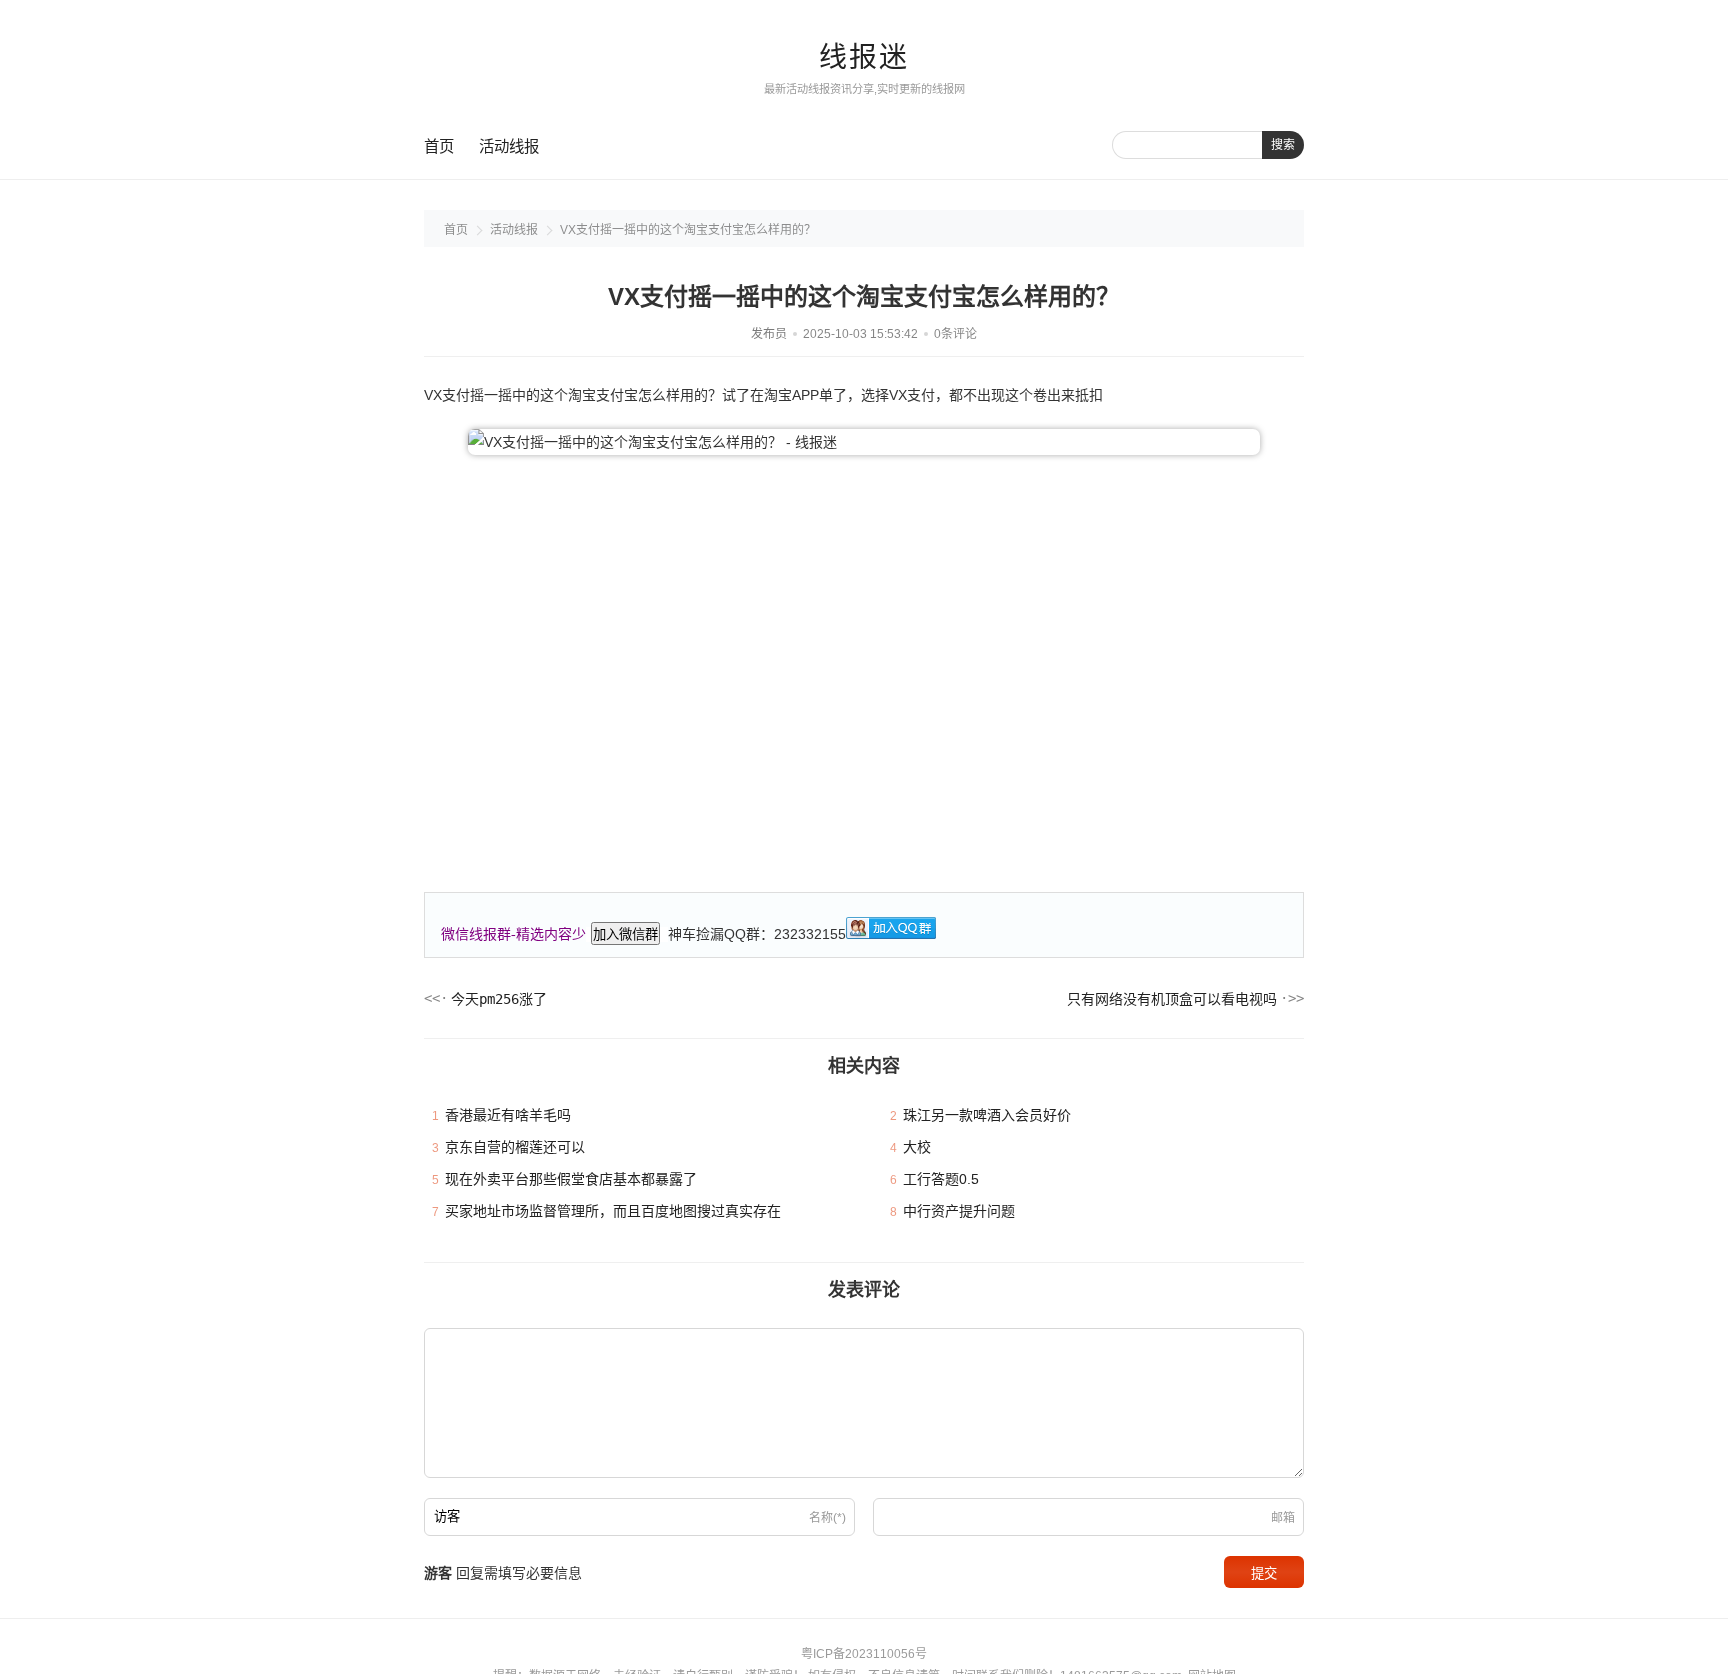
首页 (439, 146)
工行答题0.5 (941, 1179)
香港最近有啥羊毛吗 (508, 1115)
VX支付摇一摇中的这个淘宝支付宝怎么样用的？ (688, 230)
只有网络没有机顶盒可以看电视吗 (1172, 999)
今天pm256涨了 (499, 999)
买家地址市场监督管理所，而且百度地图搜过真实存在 (613, 1211)
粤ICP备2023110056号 (864, 1654)
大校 (917, 1147)
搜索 (1283, 145)
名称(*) (827, 1518)
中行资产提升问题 (959, 1211)
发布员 (769, 334)
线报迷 (864, 57)
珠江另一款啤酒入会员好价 (987, 1115)
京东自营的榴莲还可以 (515, 1147)
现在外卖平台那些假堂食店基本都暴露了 (571, 1179)
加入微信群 (625, 934)
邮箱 (1283, 1518)
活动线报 (509, 146)
